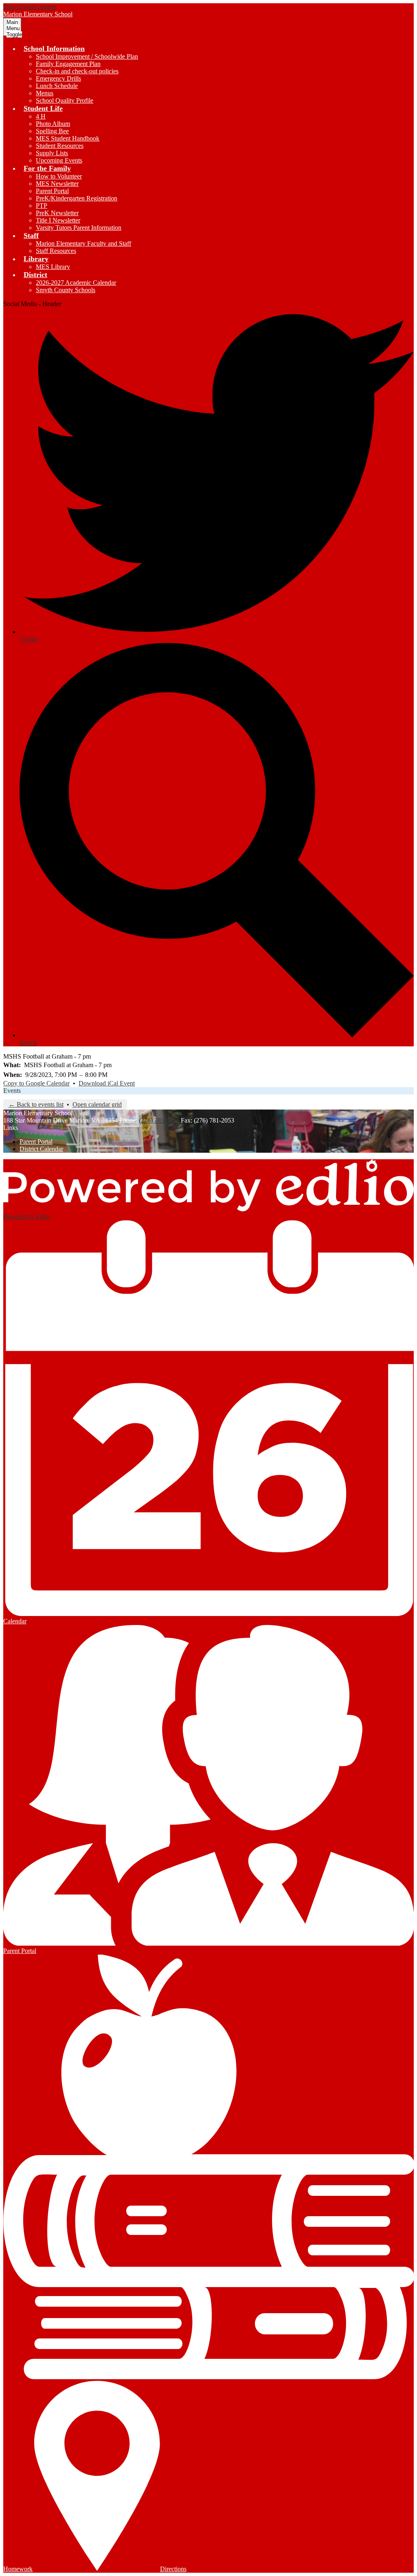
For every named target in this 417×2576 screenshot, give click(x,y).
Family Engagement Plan (68, 64)
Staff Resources (56, 251)
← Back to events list (36, 1104)
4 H (41, 116)
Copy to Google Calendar (36, 1083)
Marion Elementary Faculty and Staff (83, 243)
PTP (42, 206)
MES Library (53, 267)
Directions (173, 2569)
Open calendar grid (97, 1104)
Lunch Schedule (57, 86)
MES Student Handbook (68, 138)
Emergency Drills (58, 78)
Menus (45, 93)
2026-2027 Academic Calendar (76, 283)
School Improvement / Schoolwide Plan (87, 56)
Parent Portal (52, 191)
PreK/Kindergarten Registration (77, 198)
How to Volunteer (59, 176)
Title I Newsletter (58, 220)
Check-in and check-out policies (77, 71)
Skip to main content (30, 7)
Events (12, 1091)
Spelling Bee (52, 131)
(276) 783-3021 (159, 1120)
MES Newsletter (57, 184)
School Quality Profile (65, 100)
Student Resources (60, 146)
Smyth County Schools (66, 290)
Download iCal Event (107, 1083)
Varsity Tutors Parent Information (79, 228)
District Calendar (41, 1149)
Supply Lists (52, 153)
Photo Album (53, 124)
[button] (54, 48)
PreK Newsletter (57, 213)
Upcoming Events (59, 160)
